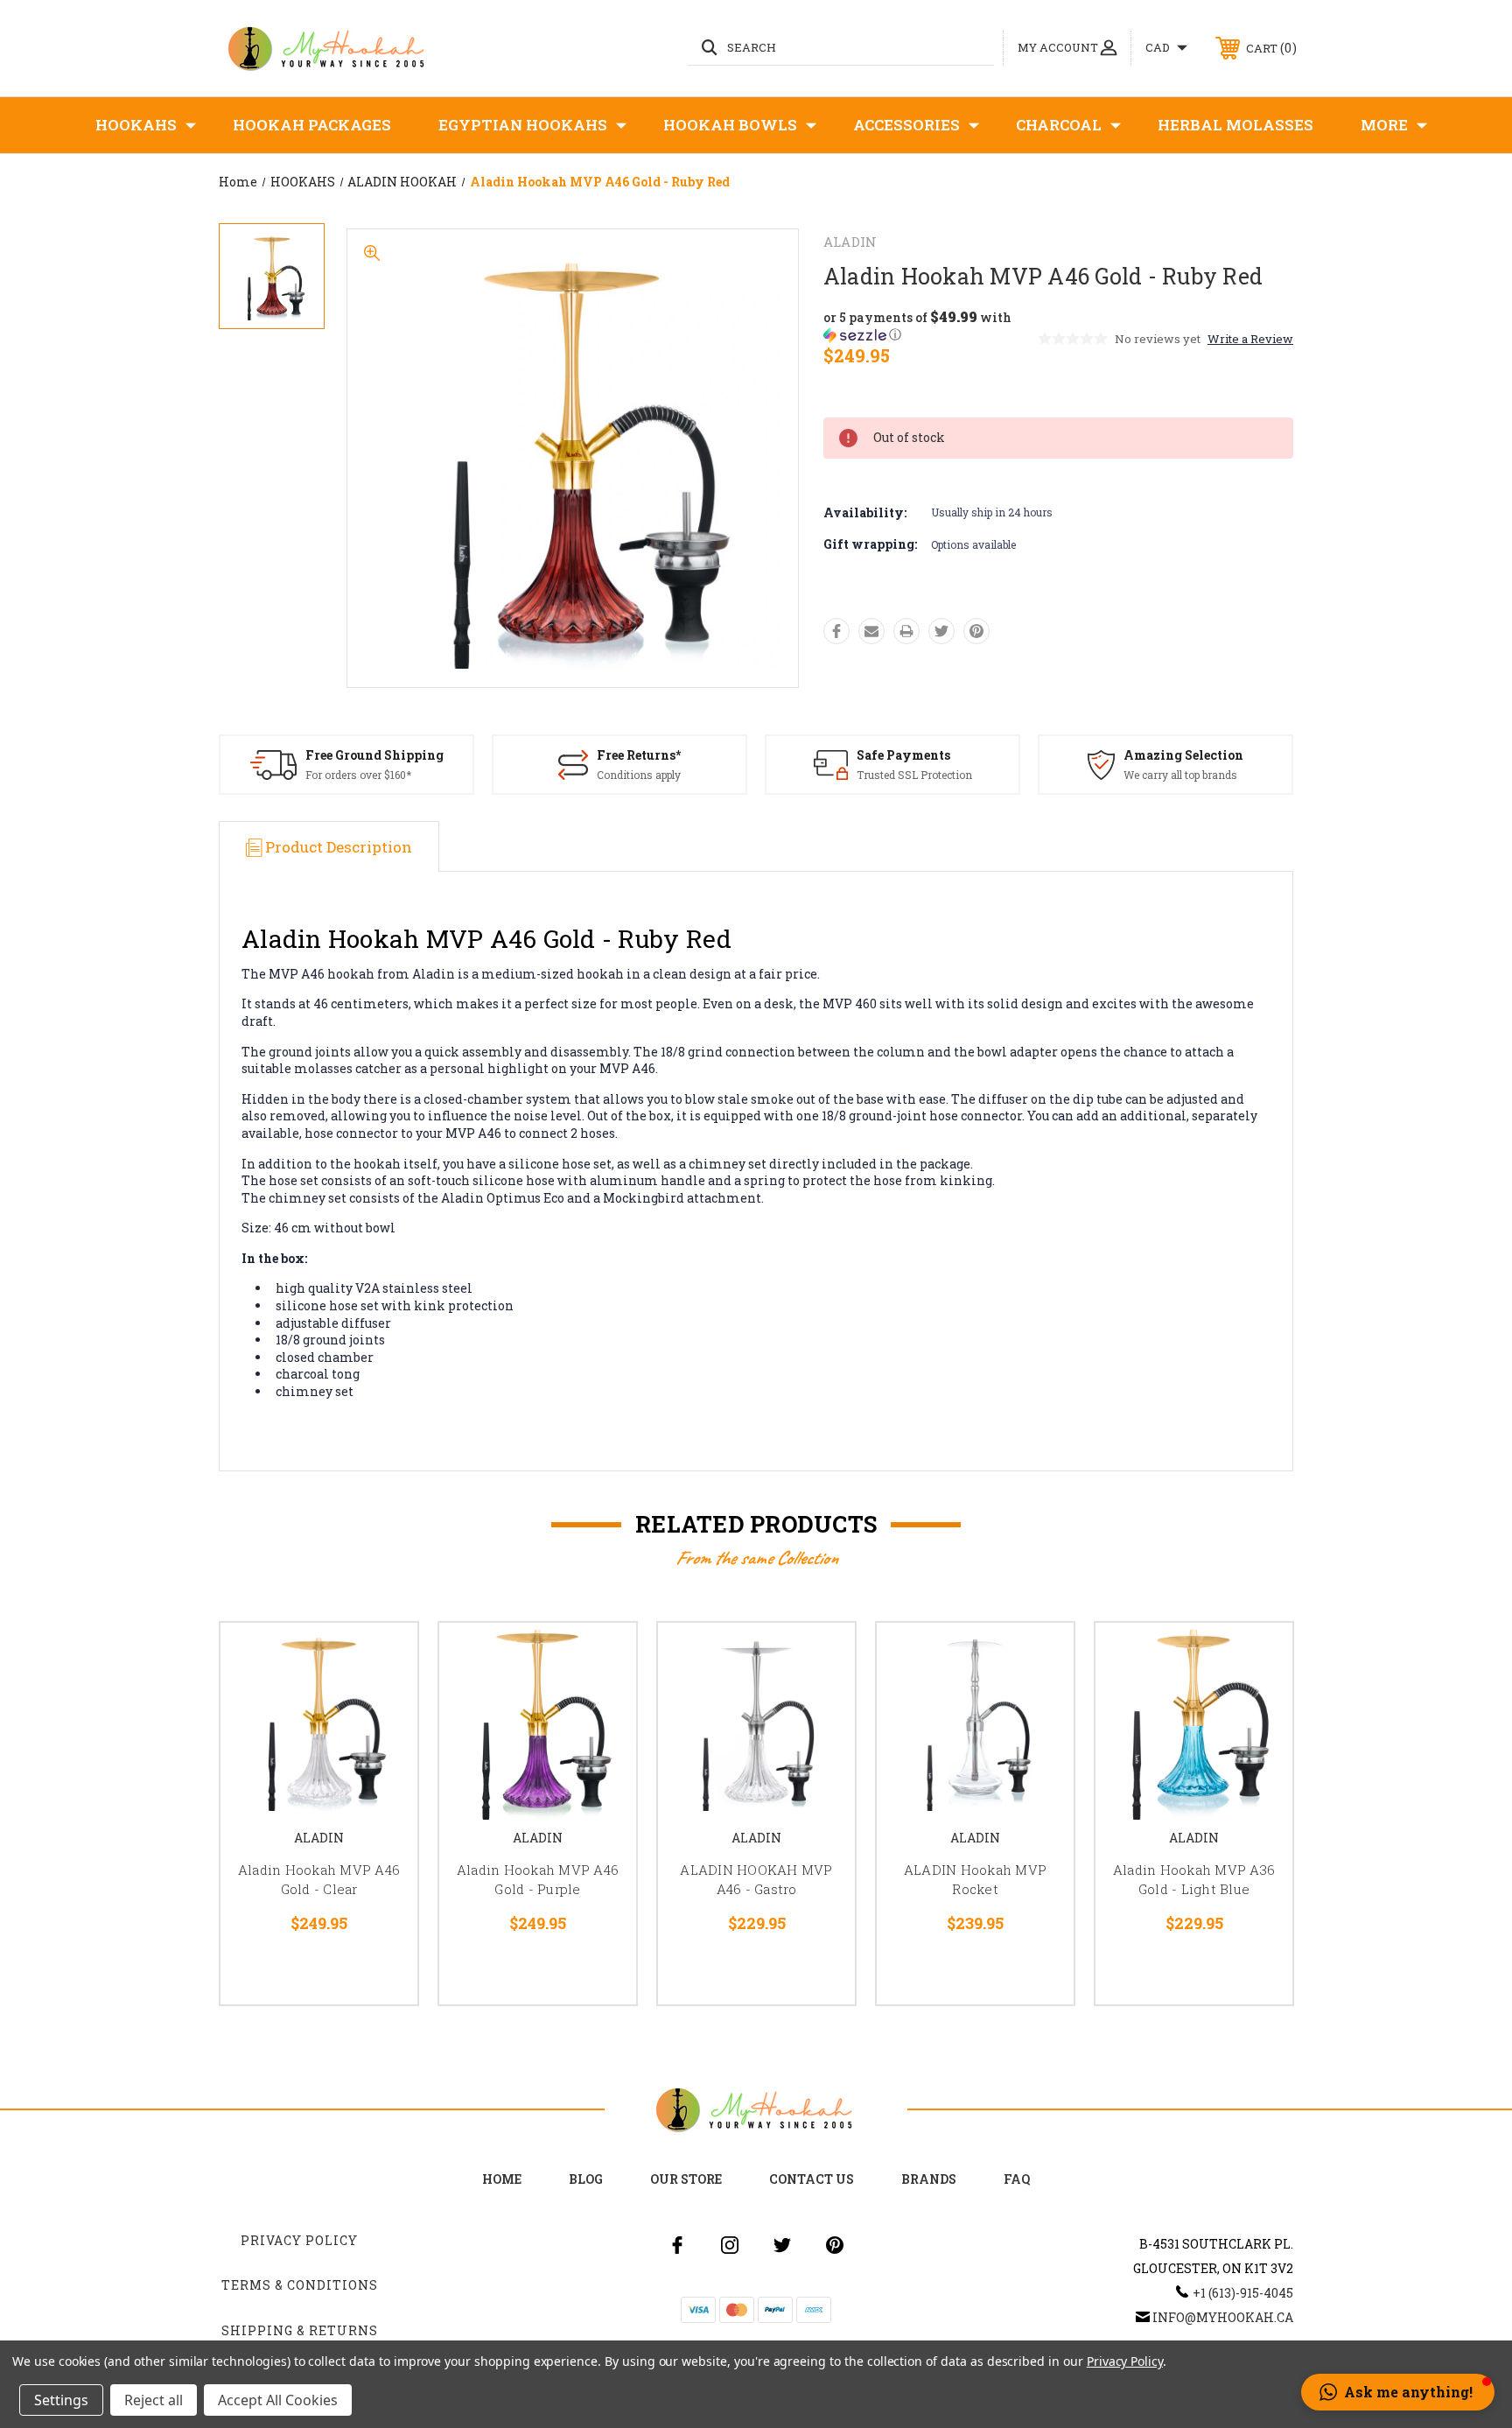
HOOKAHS (136, 125)
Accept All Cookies (278, 2400)
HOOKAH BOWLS (730, 125)
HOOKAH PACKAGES (312, 125)
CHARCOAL (1059, 125)
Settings (61, 2400)
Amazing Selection (1183, 755)
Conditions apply (639, 775)
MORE (1384, 125)
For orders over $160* (358, 775)
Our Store (686, 2179)
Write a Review (1250, 339)
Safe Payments (903, 755)
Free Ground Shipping (374, 755)
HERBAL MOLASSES (1235, 125)
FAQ (1017, 2179)
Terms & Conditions (300, 2285)
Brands (929, 2179)
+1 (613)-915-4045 (1243, 2293)
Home (502, 2179)
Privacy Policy (299, 2240)
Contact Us (812, 2179)
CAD (1159, 47)
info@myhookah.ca (1223, 2317)
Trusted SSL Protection (914, 775)
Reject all (154, 2400)
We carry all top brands (1180, 775)
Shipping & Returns (300, 2330)
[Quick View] (382, 1658)
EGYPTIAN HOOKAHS (523, 125)
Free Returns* (639, 755)
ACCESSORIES (906, 125)
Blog (586, 2179)
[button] (929, 326)
